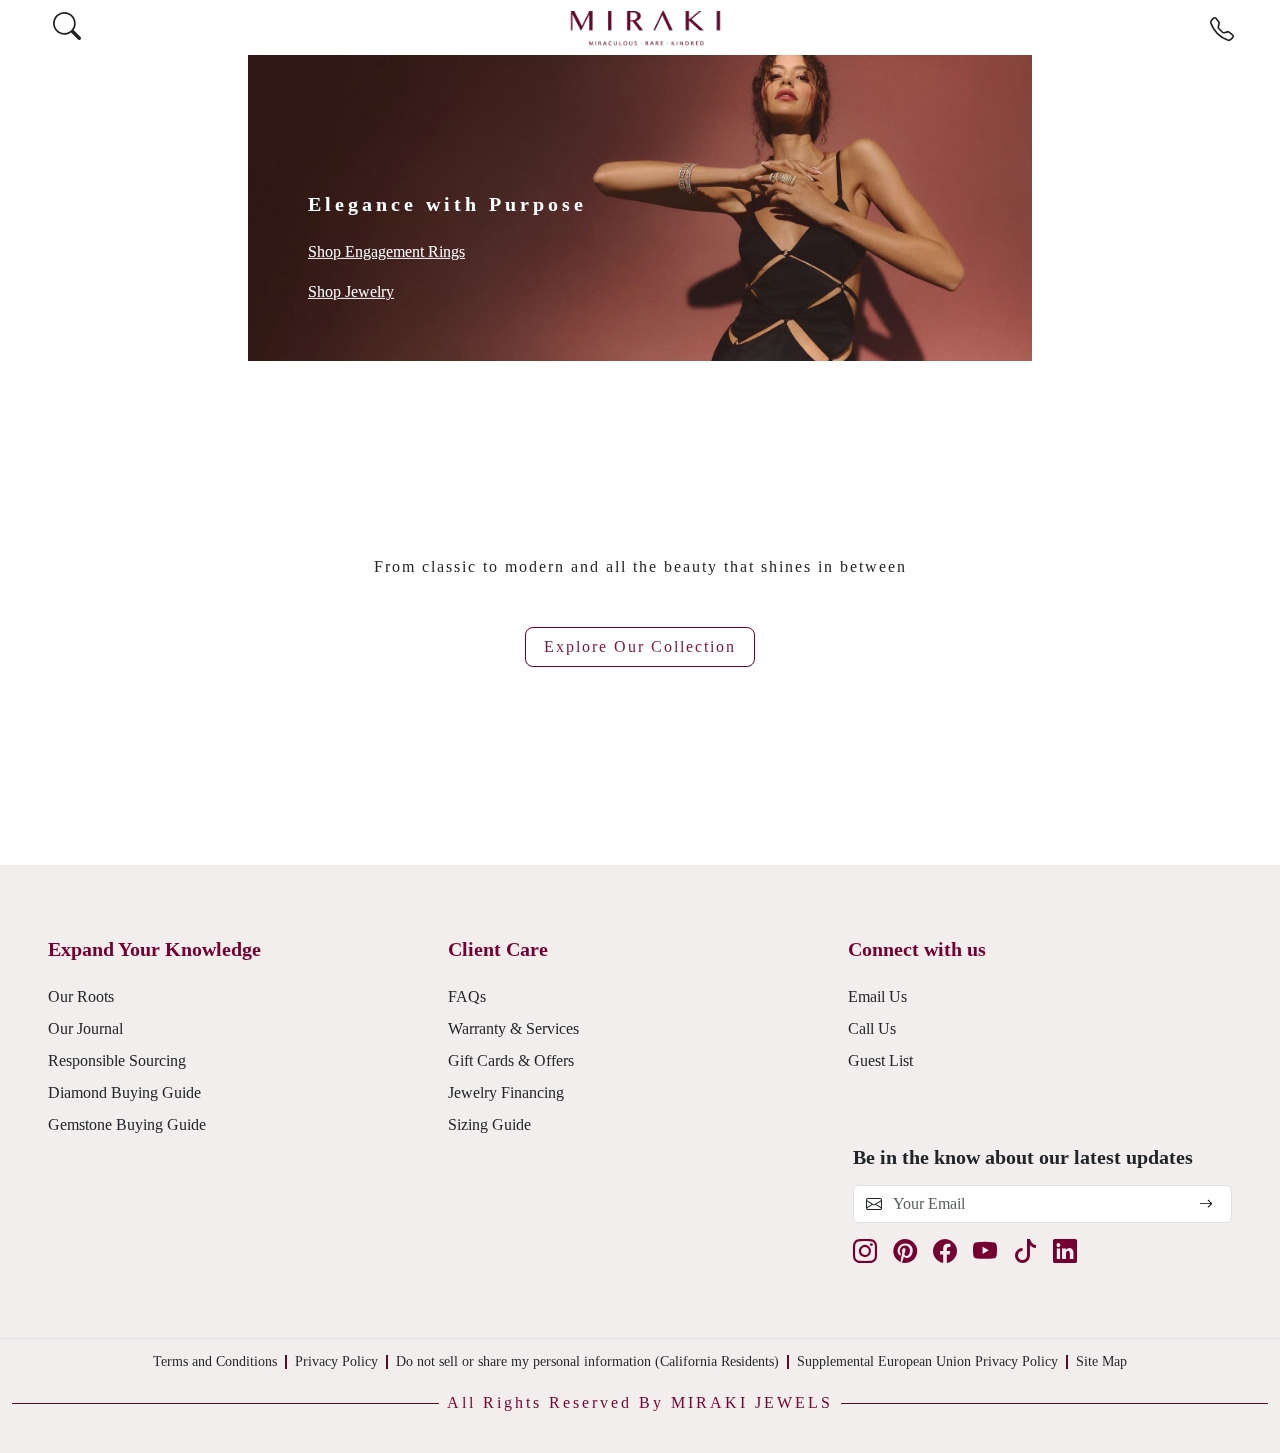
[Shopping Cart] (1261, 27)
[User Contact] (1222, 30)
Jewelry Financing (506, 1092)
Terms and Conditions (215, 1361)
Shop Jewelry (351, 291)
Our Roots (81, 996)
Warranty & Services (513, 1028)
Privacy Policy (336, 1361)
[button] (640, 1403)
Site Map (1101, 1361)
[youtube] (985, 1251)
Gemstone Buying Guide (127, 1124)
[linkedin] (1065, 1251)
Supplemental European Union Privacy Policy (927, 1361)
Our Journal (85, 1028)
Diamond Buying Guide (124, 1092)
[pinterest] (905, 1251)
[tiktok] (1025, 1251)
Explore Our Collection (640, 646)
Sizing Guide (489, 1124)
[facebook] (945, 1251)
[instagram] (865, 1251)
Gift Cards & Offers (511, 1060)
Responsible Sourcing (117, 1060)
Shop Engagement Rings (386, 251)
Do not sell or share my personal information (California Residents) (587, 1361)
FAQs (467, 996)
